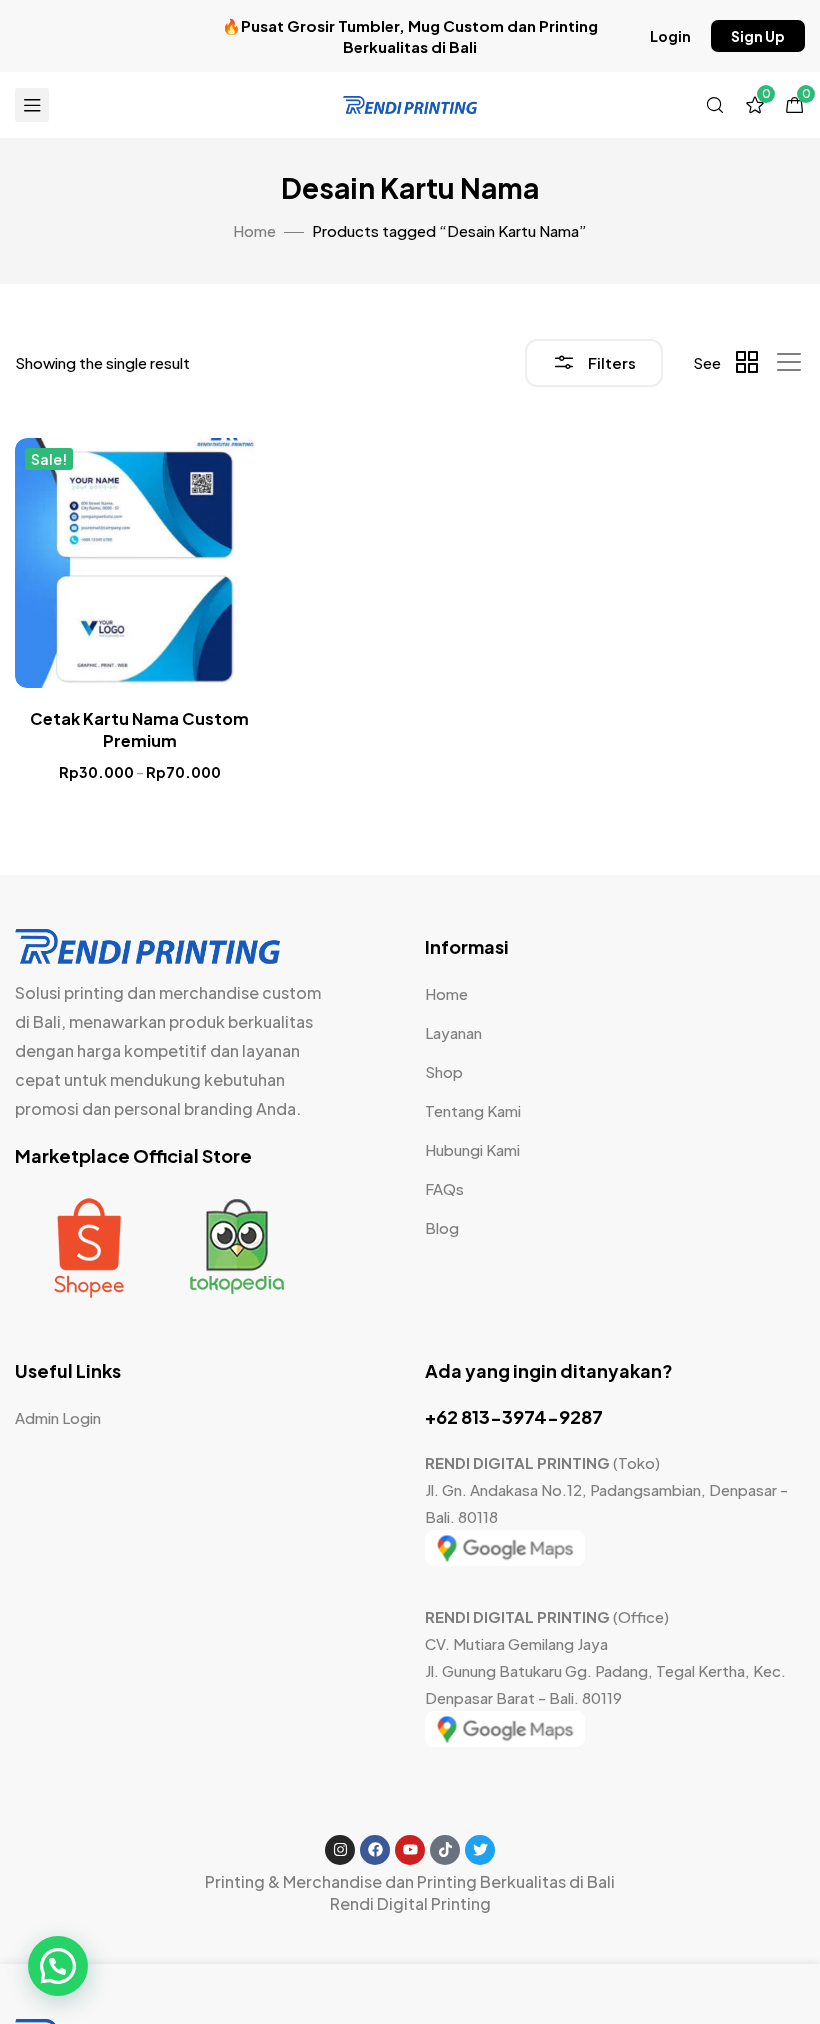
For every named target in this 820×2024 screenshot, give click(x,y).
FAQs (444, 1188)
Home (254, 230)
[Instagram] (340, 1850)
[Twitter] (480, 1850)
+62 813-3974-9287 (514, 1416)
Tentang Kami (473, 1110)
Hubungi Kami (472, 1149)
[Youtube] (410, 1850)
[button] (670, 36)
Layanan (453, 1032)
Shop (444, 1071)
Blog (442, 1227)
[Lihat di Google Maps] (505, 1559)
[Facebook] (375, 1850)
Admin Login (58, 1417)
